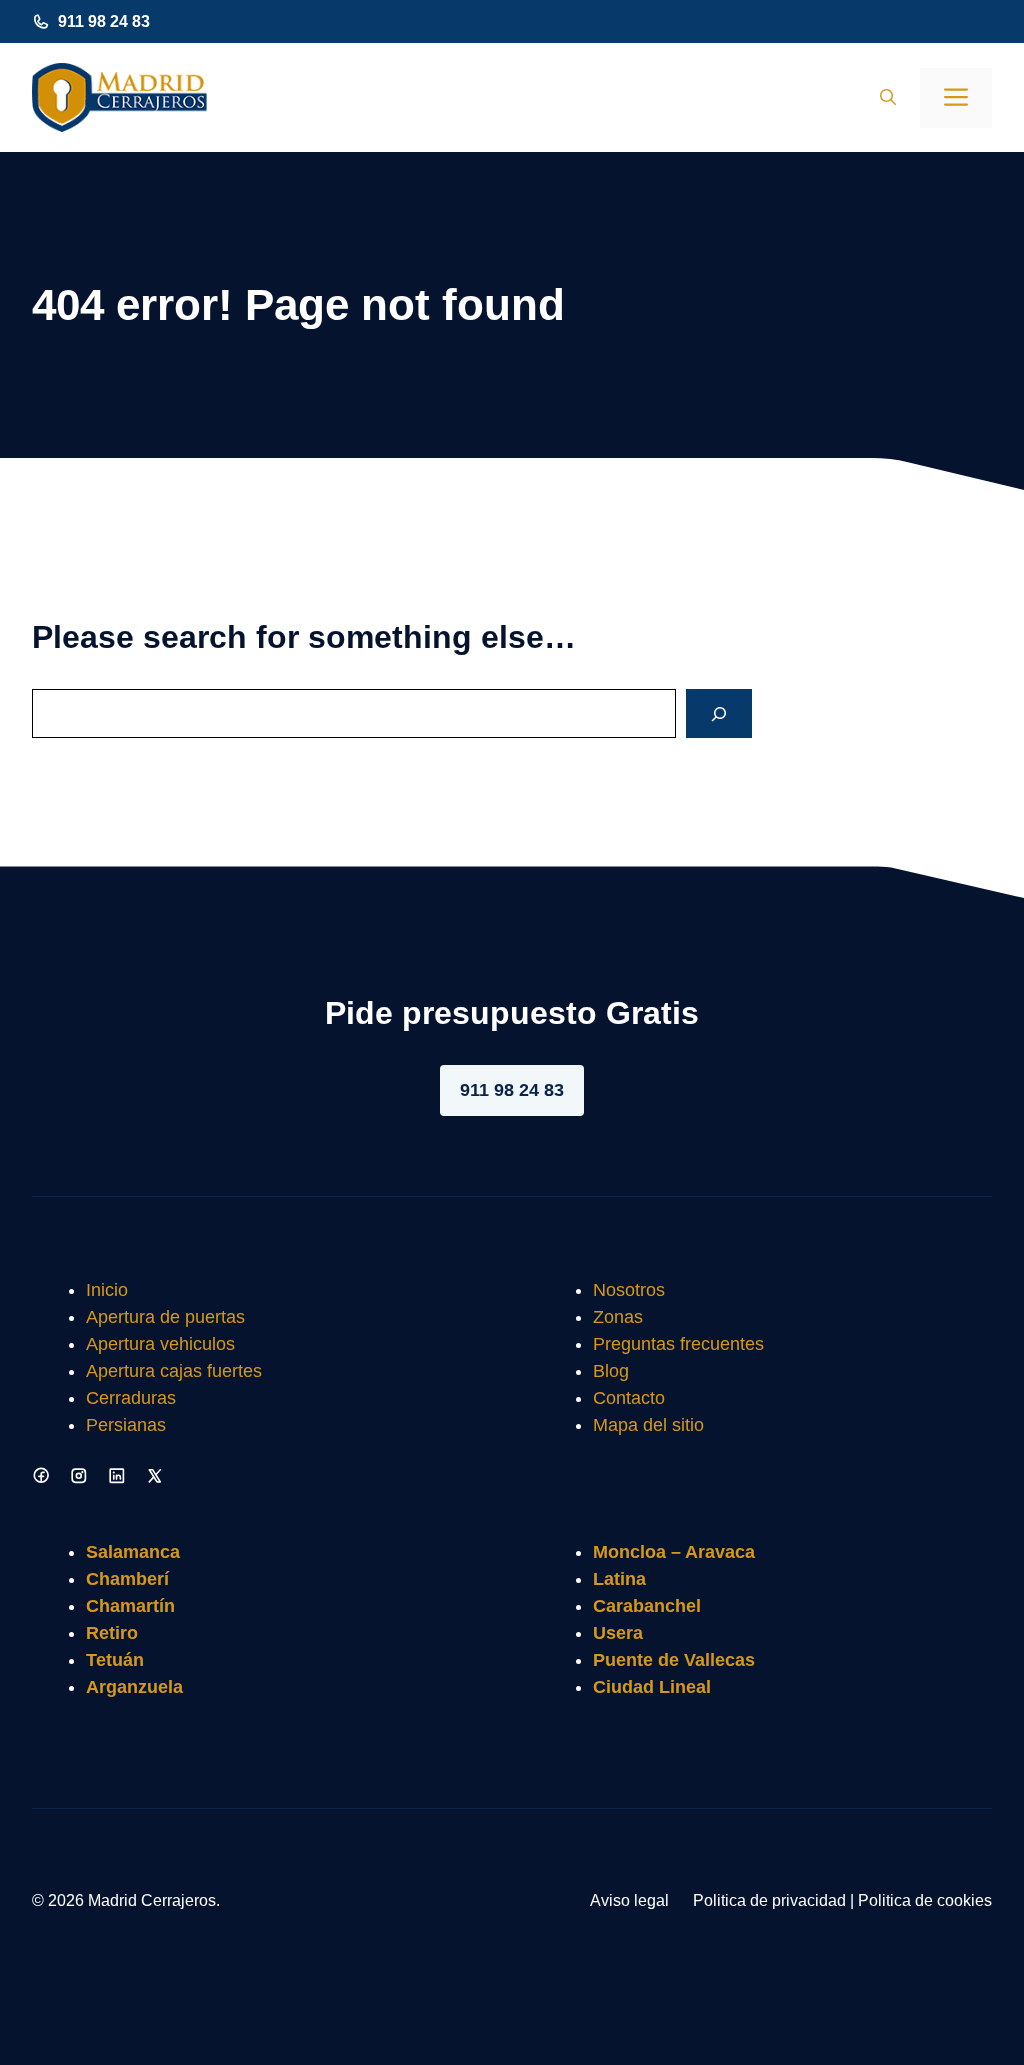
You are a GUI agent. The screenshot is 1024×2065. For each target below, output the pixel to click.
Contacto (629, 1398)
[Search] (719, 713)
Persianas (126, 1425)
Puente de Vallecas (674, 1660)
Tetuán (115, 1660)
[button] (888, 98)
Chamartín (130, 1606)
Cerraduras (131, 1398)
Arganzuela (134, 1687)
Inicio (107, 1290)
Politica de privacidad (769, 1900)
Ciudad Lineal (652, 1687)
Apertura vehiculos (160, 1344)
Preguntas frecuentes (678, 1344)
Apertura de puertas (165, 1317)
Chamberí (127, 1579)
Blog (611, 1371)
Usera (618, 1633)
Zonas (618, 1317)
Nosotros (629, 1290)
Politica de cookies (925, 1900)
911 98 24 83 (104, 21)
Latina (619, 1579)
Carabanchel (647, 1606)
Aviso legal (629, 1900)
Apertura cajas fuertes (174, 1371)
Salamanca (133, 1552)
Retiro (112, 1633)
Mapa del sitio (648, 1425)
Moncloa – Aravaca (674, 1552)
